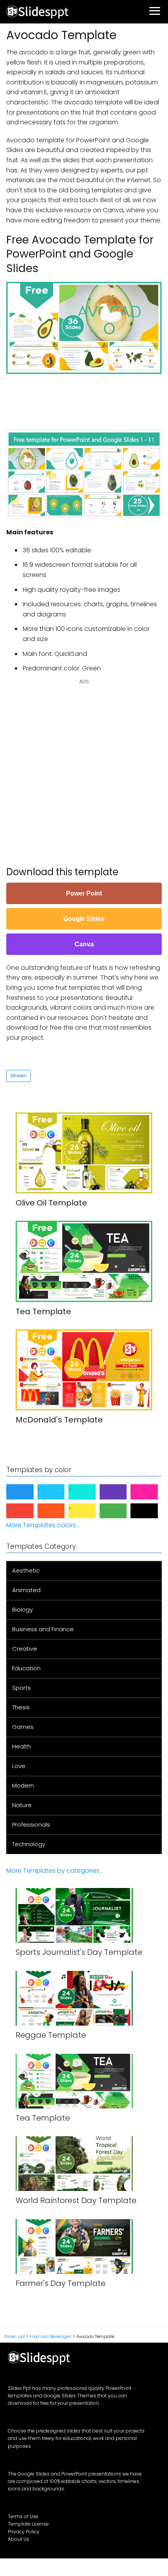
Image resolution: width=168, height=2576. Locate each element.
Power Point (84, 893)
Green (19, 1076)
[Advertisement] (87, 398)
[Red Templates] (26, 1511)
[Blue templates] (26, 1492)
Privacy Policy (24, 2532)
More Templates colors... (43, 1525)
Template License (28, 2524)
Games (23, 1727)
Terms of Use (23, 2516)
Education (26, 1668)
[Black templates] (150, 1511)
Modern (23, 1785)
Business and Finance (43, 1629)
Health (21, 1746)
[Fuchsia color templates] (150, 1492)
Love (19, 1766)
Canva (84, 944)
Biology (22, 1610)
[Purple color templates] (120, 1492)
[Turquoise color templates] (88, 1492)
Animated (26, 1590)
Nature (22, 1805)
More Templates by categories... (55, 1871)
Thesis (21, 1707)
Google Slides (84, 919)
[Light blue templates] (57, 1492)
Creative (25, 1649)
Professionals (31, 1825)
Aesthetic (26, 1570)
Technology (29, 1844)
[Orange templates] (57, 1511)
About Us (19, 2539)
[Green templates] (120, 1511)
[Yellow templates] (88, 1511)
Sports (21, 1688)
